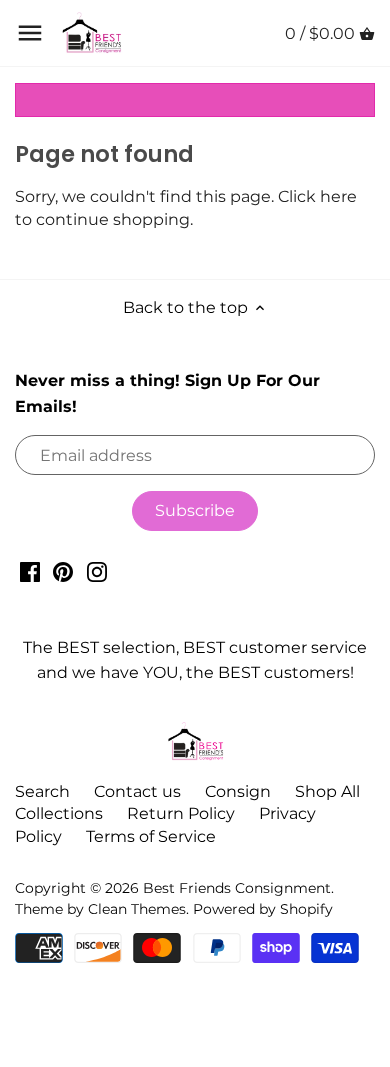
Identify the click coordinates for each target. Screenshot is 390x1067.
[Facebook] (30, 571)
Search (42, 791)
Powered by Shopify (263, 909)
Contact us (137, 791)
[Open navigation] (30, 33)
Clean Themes (137, 909)
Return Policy (181, 813)
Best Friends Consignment (237, 888)
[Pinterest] (63, 571)
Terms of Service (151, 836)
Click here (317, 196)
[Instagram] (97, 571)
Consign (238, 791)
